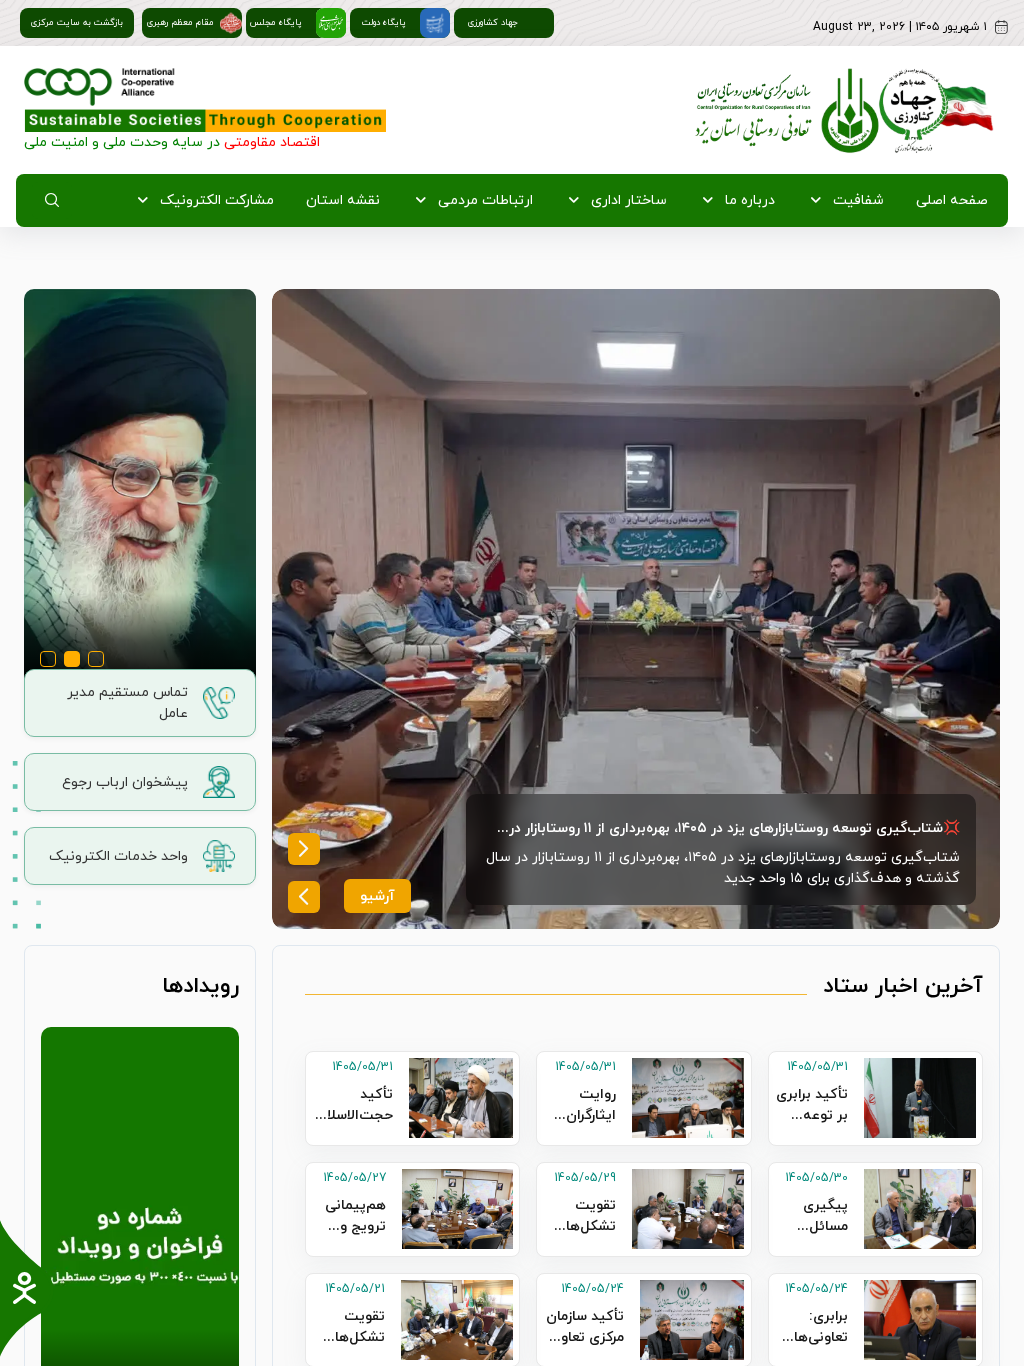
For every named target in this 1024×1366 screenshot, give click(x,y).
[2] (72, 662)
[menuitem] (948, 200)
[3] (96, 662)
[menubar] (557, 200)
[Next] (304, 849)
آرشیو (377, 896)
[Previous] (304, 897)
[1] (48, 662)
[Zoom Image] (140, 489)
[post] (636, 609)
